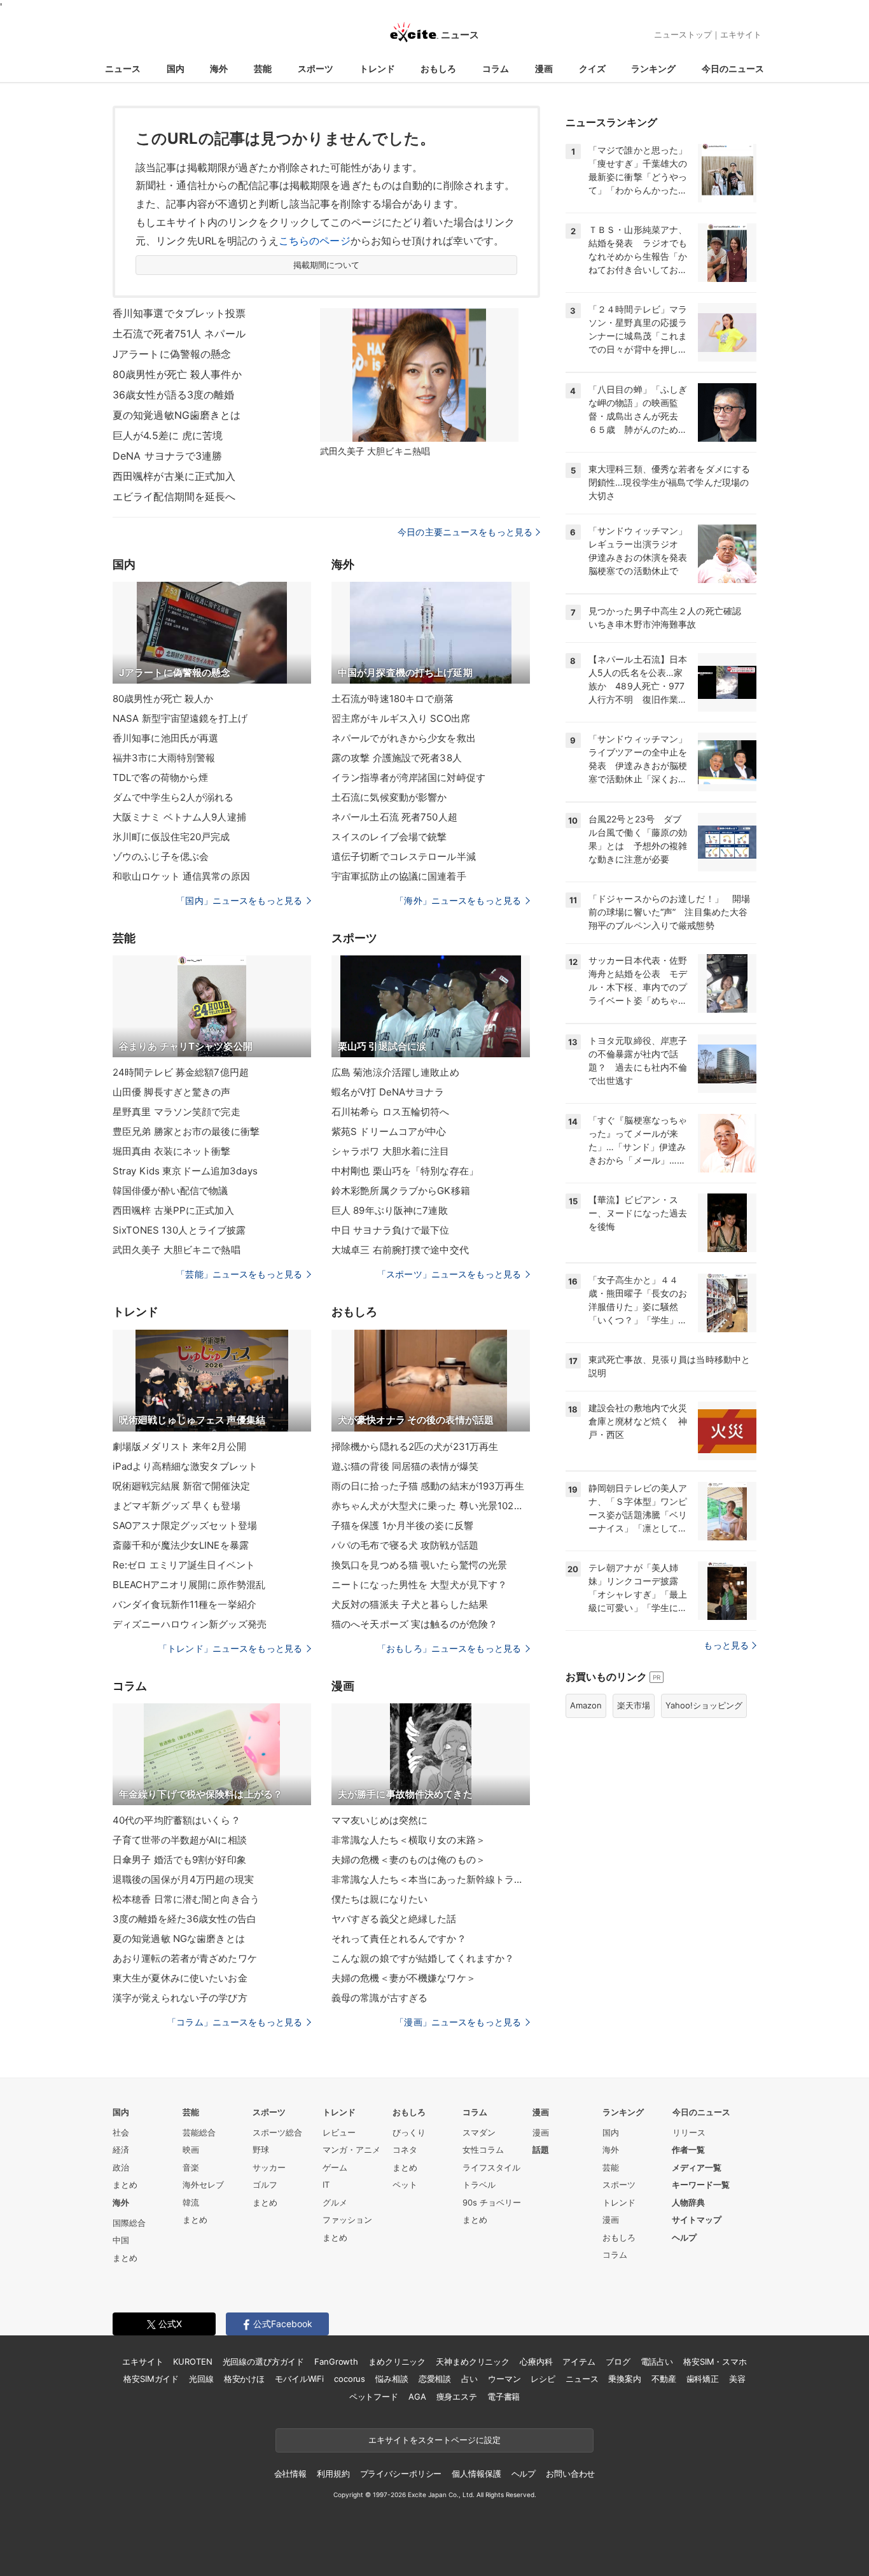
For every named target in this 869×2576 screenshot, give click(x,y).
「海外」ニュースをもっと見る (458, 900)
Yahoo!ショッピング (704, 1705)
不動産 (664, 2379)
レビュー (339, 2132)
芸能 (263, 68)
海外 (219, 68)
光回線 (201, 2379)
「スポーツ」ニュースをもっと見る (449, 1274)
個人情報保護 (476, 2474)
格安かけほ (244, 2379)
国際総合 (129, 2223)
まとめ (125, 2185)
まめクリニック (397, 2361)
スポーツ (316, 68)
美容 (737, 2379)
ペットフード (374, 2397)
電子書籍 (504, 2397)
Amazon (586, 1705)
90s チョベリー (492, 2202)
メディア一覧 (697, 2167)
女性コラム (483, 2150)
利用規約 (333, 2474)
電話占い (657, 2361)
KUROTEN (192, 2361)
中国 (121, 2240)
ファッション (347, 2220)
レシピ (543, 2379)
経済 (121, 2150)
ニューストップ (683, 34)
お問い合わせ (570, 2474)
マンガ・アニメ (351, 2150)
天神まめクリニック (473, 2361)
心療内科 (536, 2361)
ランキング (653, 68)
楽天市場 (634, 1705)
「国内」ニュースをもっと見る (239, 900)
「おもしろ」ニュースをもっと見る (449, 1648)
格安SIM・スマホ (715, 2361)
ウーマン (504, 2379)
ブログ (618, 2361)
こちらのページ (315, 241)
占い (469, 2379)
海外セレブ (203, 2185)
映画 (191, 2150)
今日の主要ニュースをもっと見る (465, 532)
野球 (261, 2150)
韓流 (191, 2202)
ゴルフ (265, 2185)
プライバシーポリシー (401, 2474)
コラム (496, 68)
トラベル (479, 2185)
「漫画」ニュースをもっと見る (458, 2022)
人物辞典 (688, 2202)
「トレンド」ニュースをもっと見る (230, 1648)
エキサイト (741, 34)
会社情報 (290, 2474)
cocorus (350, 2379)
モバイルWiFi (299, 2379)
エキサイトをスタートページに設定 (434, 2440)
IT (326, 2185)
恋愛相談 (435, 2379)
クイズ (592, 68)
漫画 (544, 68)
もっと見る (726, 1645)
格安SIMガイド (151, 2379)
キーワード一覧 (701, 2185)
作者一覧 (688, 2150)
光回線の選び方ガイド (264, 2361)
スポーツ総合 (277, 2132)
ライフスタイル (491, 2167)
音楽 (191, 2167)
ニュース (123, 68)
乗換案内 (624, 2379)
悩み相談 (392, 2379)
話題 (541, 2150)
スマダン (479, 2132)
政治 (121, 2167)
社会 (121, 2132)
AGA (417, 2397)
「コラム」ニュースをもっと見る (235, 2022)
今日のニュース (733, 68)
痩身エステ (457, 2397)
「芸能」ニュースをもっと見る (239, 1274)
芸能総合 (199, 2132)
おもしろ (438, 68)
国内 (176, 68)
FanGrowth (336, 2361)
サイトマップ (697, 2220)
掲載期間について (327, 265)
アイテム (579, 2361)
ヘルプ (684, 2237)
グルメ (335, 2202)
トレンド (377, 68)
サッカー (269, 2167)
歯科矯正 (703, 2379)
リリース (689, 2132)
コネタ (405, 2150)
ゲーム (335, 2167)
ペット (405, 2185)
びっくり (409, 2132)
